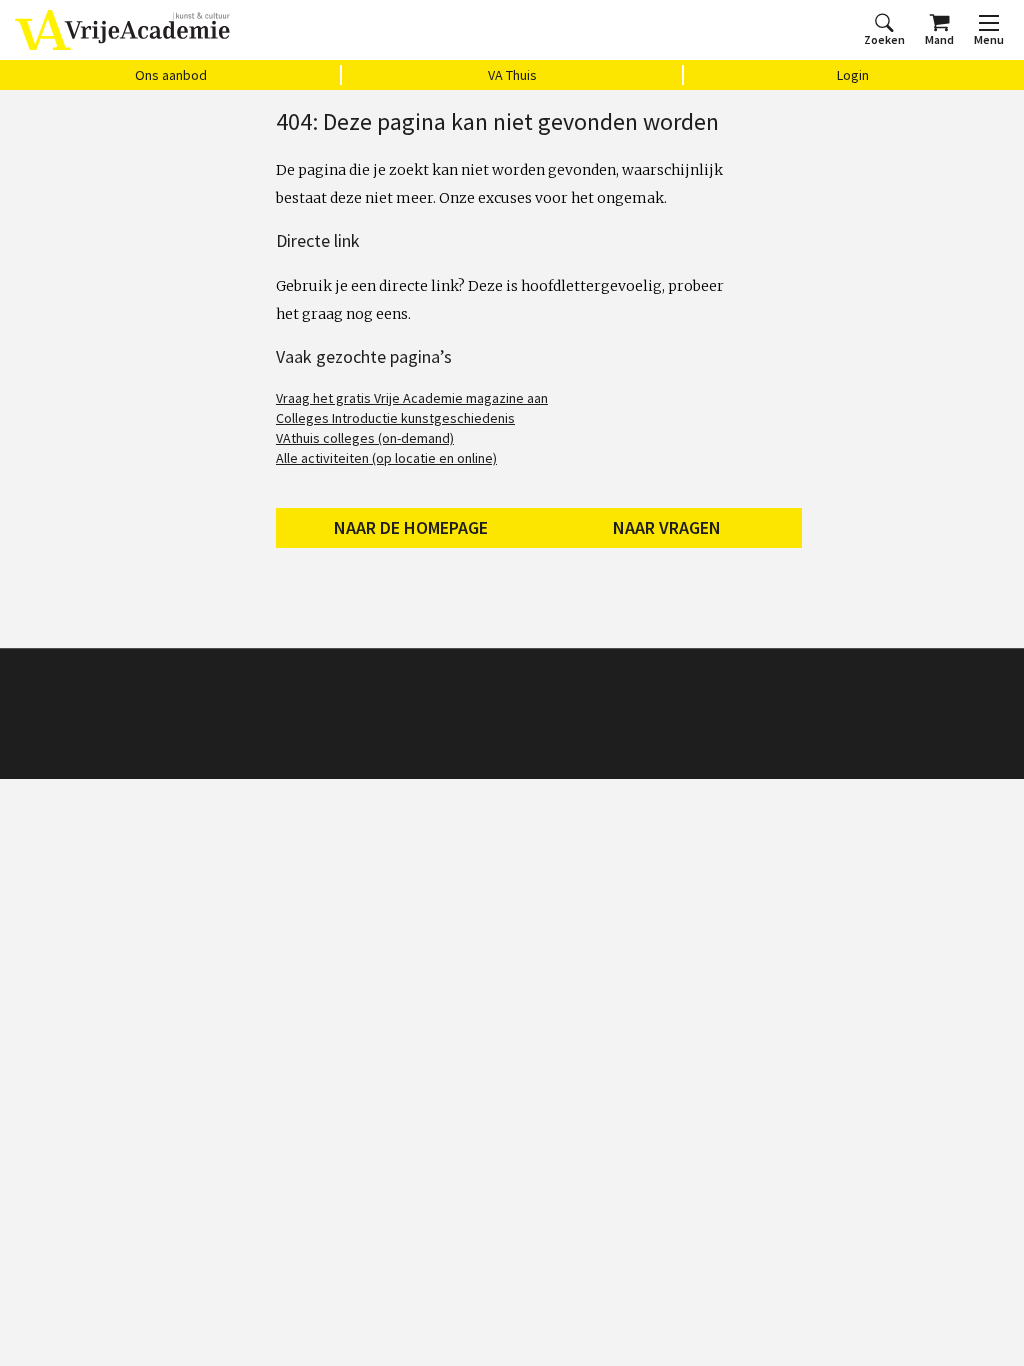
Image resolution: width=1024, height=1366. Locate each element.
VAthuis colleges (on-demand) (365, 438)
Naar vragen (667, 527)
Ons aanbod (171, 75)
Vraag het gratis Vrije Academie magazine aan (412, 398)
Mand (939, 39)
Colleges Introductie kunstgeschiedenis (395, 418)
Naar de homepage (411, 527)
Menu (989, 39)
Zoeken (884, 39)
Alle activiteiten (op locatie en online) (386, 458)
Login (853, 75)
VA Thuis (512, 75)
